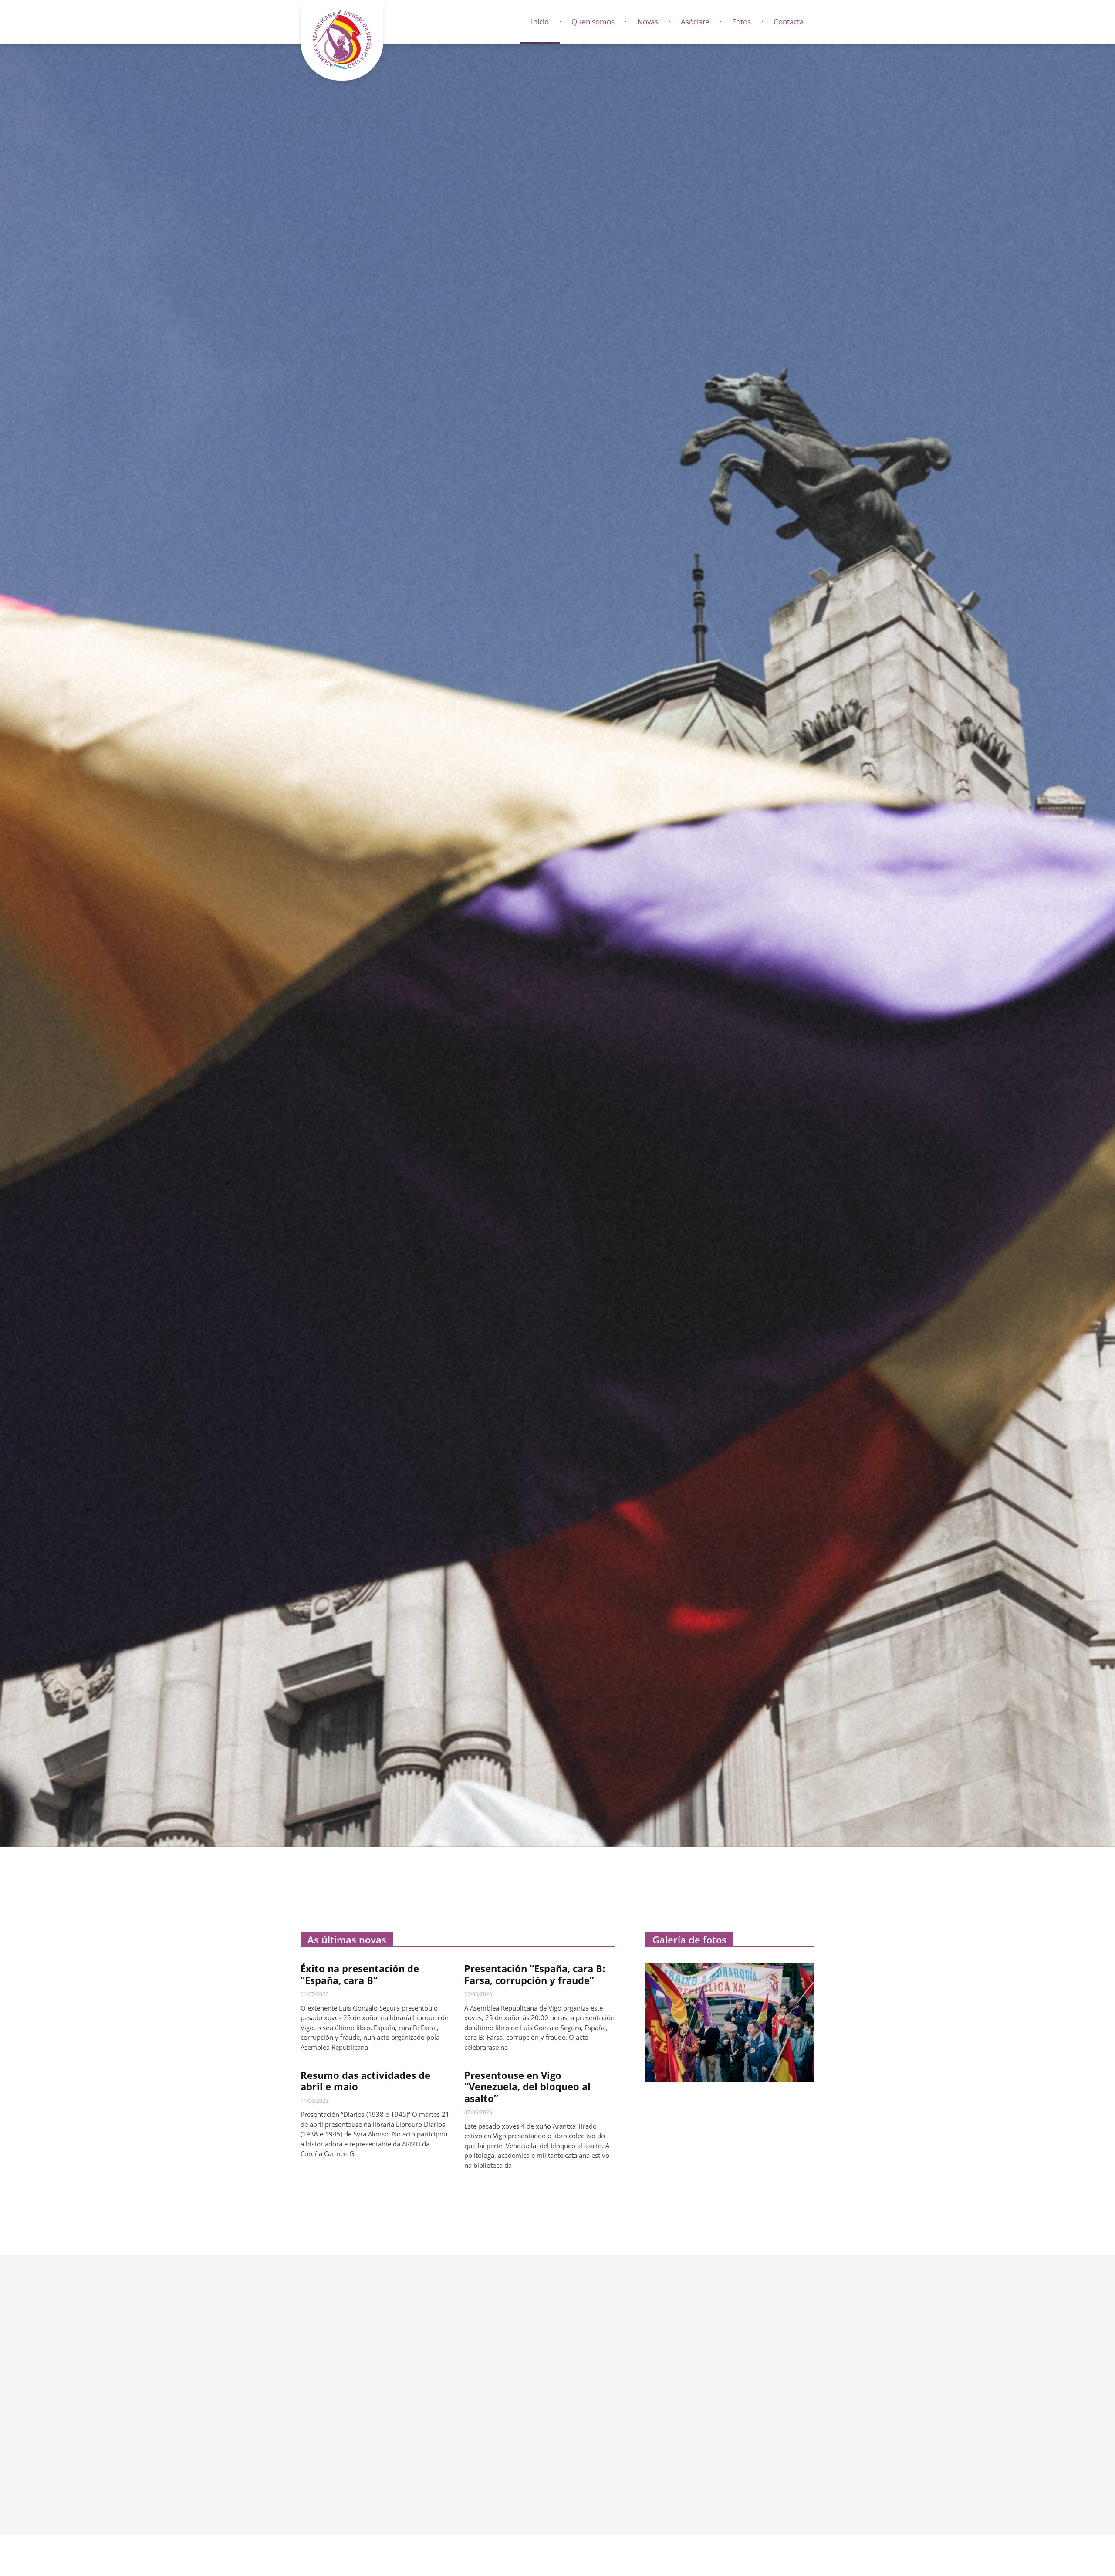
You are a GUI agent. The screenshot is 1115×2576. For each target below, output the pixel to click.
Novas (648, 22)
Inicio (540, 22)
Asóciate (695, 22)
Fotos (742, 22)
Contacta (789, 22)
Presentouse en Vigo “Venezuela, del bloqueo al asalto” (527, 2087)
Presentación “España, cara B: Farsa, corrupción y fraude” (535, 1974)
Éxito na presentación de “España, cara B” (360, 1974)
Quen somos (593, 22)
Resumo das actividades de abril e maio (365, 2081)
